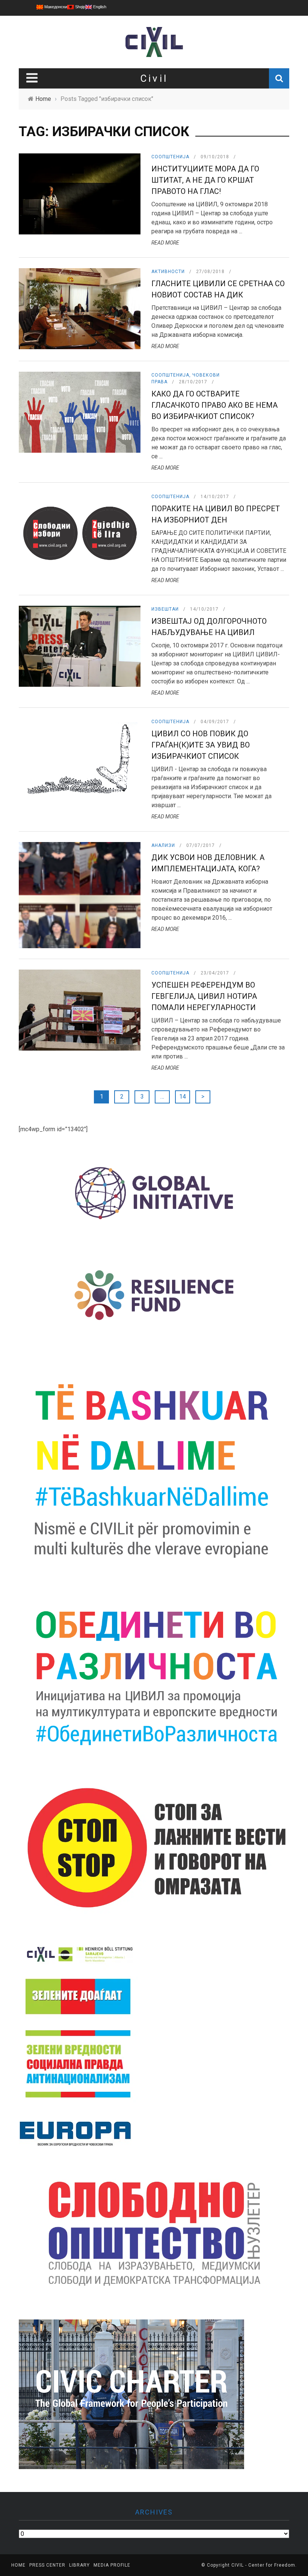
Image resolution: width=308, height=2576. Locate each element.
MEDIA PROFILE (112, 2565)
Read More (165, 243)
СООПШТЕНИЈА (170, 157)
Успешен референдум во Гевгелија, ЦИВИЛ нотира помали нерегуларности (204, 996)
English (99, 7)
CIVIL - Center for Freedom (263, 2565)
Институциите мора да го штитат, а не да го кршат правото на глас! (205, 180)
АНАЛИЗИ (163, 845)
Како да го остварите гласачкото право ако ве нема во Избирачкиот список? (214, 405)
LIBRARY (79, 2565)
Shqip (80, 7)
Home (18, 2565)
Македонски (55, 7)
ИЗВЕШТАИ (165, 609)
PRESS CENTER (47, 2565)
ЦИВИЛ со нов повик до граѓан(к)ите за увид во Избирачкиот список (201, 745)
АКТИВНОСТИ (168, 272)
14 (183, 1097)
